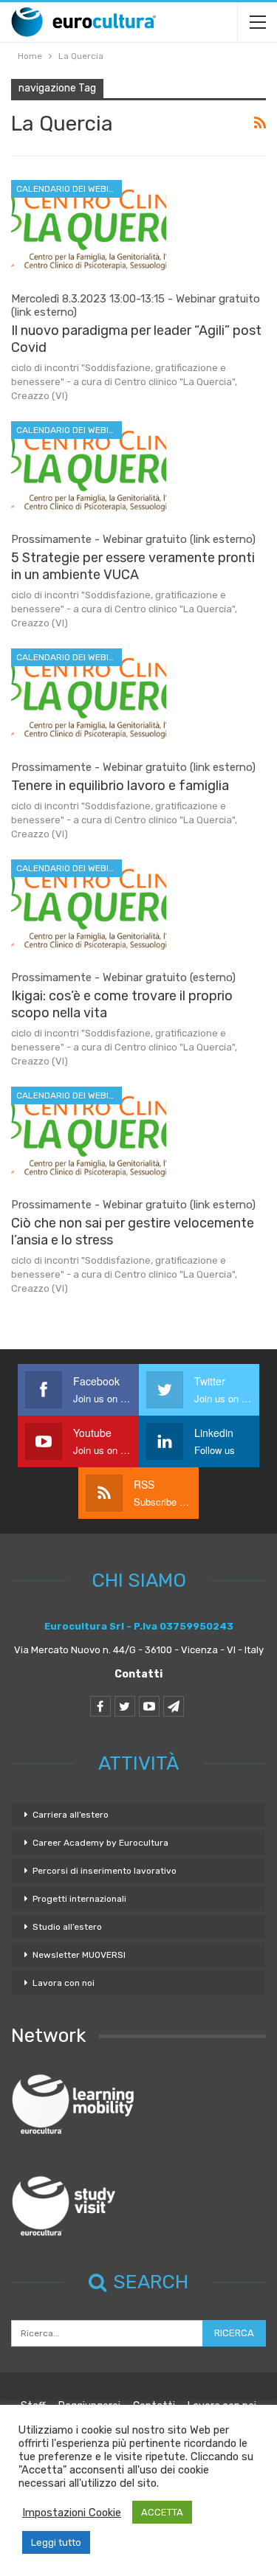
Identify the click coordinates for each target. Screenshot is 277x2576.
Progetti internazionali (79, 1899)
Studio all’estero (67, 1927)
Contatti (138, 1674)
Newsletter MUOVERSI (79, 1955)
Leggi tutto (56, 2542)
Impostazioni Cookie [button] (72, 2513)
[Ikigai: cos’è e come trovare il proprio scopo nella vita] (89, 909)
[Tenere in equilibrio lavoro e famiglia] (89, 698)
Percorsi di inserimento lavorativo (105, 1871)
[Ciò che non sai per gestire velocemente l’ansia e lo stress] (89, 1136)
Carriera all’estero (71, 1815)
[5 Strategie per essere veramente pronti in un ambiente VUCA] (89, 471)
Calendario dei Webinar (69, 189)
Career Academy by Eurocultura (100, 1843)
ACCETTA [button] (162, 2512)
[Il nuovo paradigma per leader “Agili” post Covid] (89, 229)
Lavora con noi (64, 1983)
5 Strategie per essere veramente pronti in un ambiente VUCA (133, 566)
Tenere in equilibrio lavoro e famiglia (120, 786)
